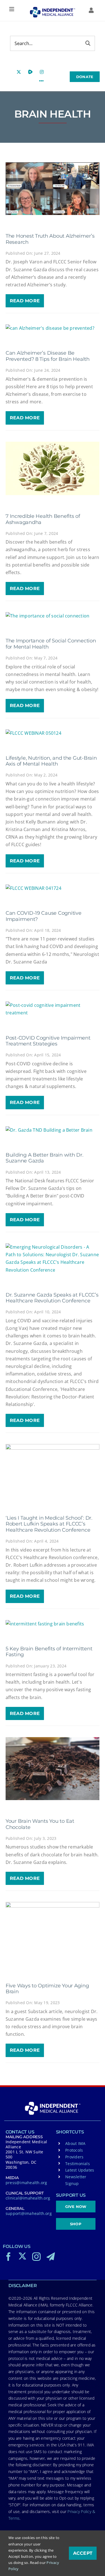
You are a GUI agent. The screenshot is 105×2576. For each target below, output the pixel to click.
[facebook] (8, 2257)
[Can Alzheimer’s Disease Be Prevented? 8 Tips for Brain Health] (53, 328)
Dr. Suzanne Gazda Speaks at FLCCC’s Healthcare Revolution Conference (52, 1298)
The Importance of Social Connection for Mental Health (51, 644)
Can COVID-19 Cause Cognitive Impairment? (43, 916)
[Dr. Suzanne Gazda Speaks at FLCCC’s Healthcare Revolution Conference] (53, 1259)
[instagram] (36, 2257)
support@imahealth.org (29, 2213)
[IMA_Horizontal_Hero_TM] (52, 9)
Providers (74, 2157)
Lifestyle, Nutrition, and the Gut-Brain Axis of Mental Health (51, 761)
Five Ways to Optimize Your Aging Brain (47, 1989)
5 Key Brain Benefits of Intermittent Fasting (49, 1652)
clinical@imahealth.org (28, 2198)
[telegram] (51, 2257)
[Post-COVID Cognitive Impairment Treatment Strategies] (53, 1009)
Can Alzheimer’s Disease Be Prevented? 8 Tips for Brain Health (48, 356)
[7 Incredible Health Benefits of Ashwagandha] (53, 468)
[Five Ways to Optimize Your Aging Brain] (53, 1933)
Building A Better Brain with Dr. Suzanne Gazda (44, 1158)
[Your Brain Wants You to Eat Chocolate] (53, 1769)
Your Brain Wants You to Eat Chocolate (40, 1824)
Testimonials (78, 2164)
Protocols (74, 2150)
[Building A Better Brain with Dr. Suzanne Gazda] (53, 1130)
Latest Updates (80, 2170)
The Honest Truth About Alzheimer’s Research (50, 239)
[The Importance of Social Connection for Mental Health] (53, 616)
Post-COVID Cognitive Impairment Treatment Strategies (48, 1041)
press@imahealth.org (26, 2183)
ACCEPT (83, 2553)
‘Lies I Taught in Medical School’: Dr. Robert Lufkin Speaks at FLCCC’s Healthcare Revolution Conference (49, 1524)
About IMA (75, 2143)
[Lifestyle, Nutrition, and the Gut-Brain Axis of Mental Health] (53, 733)
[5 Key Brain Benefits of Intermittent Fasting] (53, 1624)
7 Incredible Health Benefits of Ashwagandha (43, 519)
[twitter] (22, 2256)
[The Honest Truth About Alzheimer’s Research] (53, 189)
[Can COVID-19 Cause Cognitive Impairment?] (53, 888)
